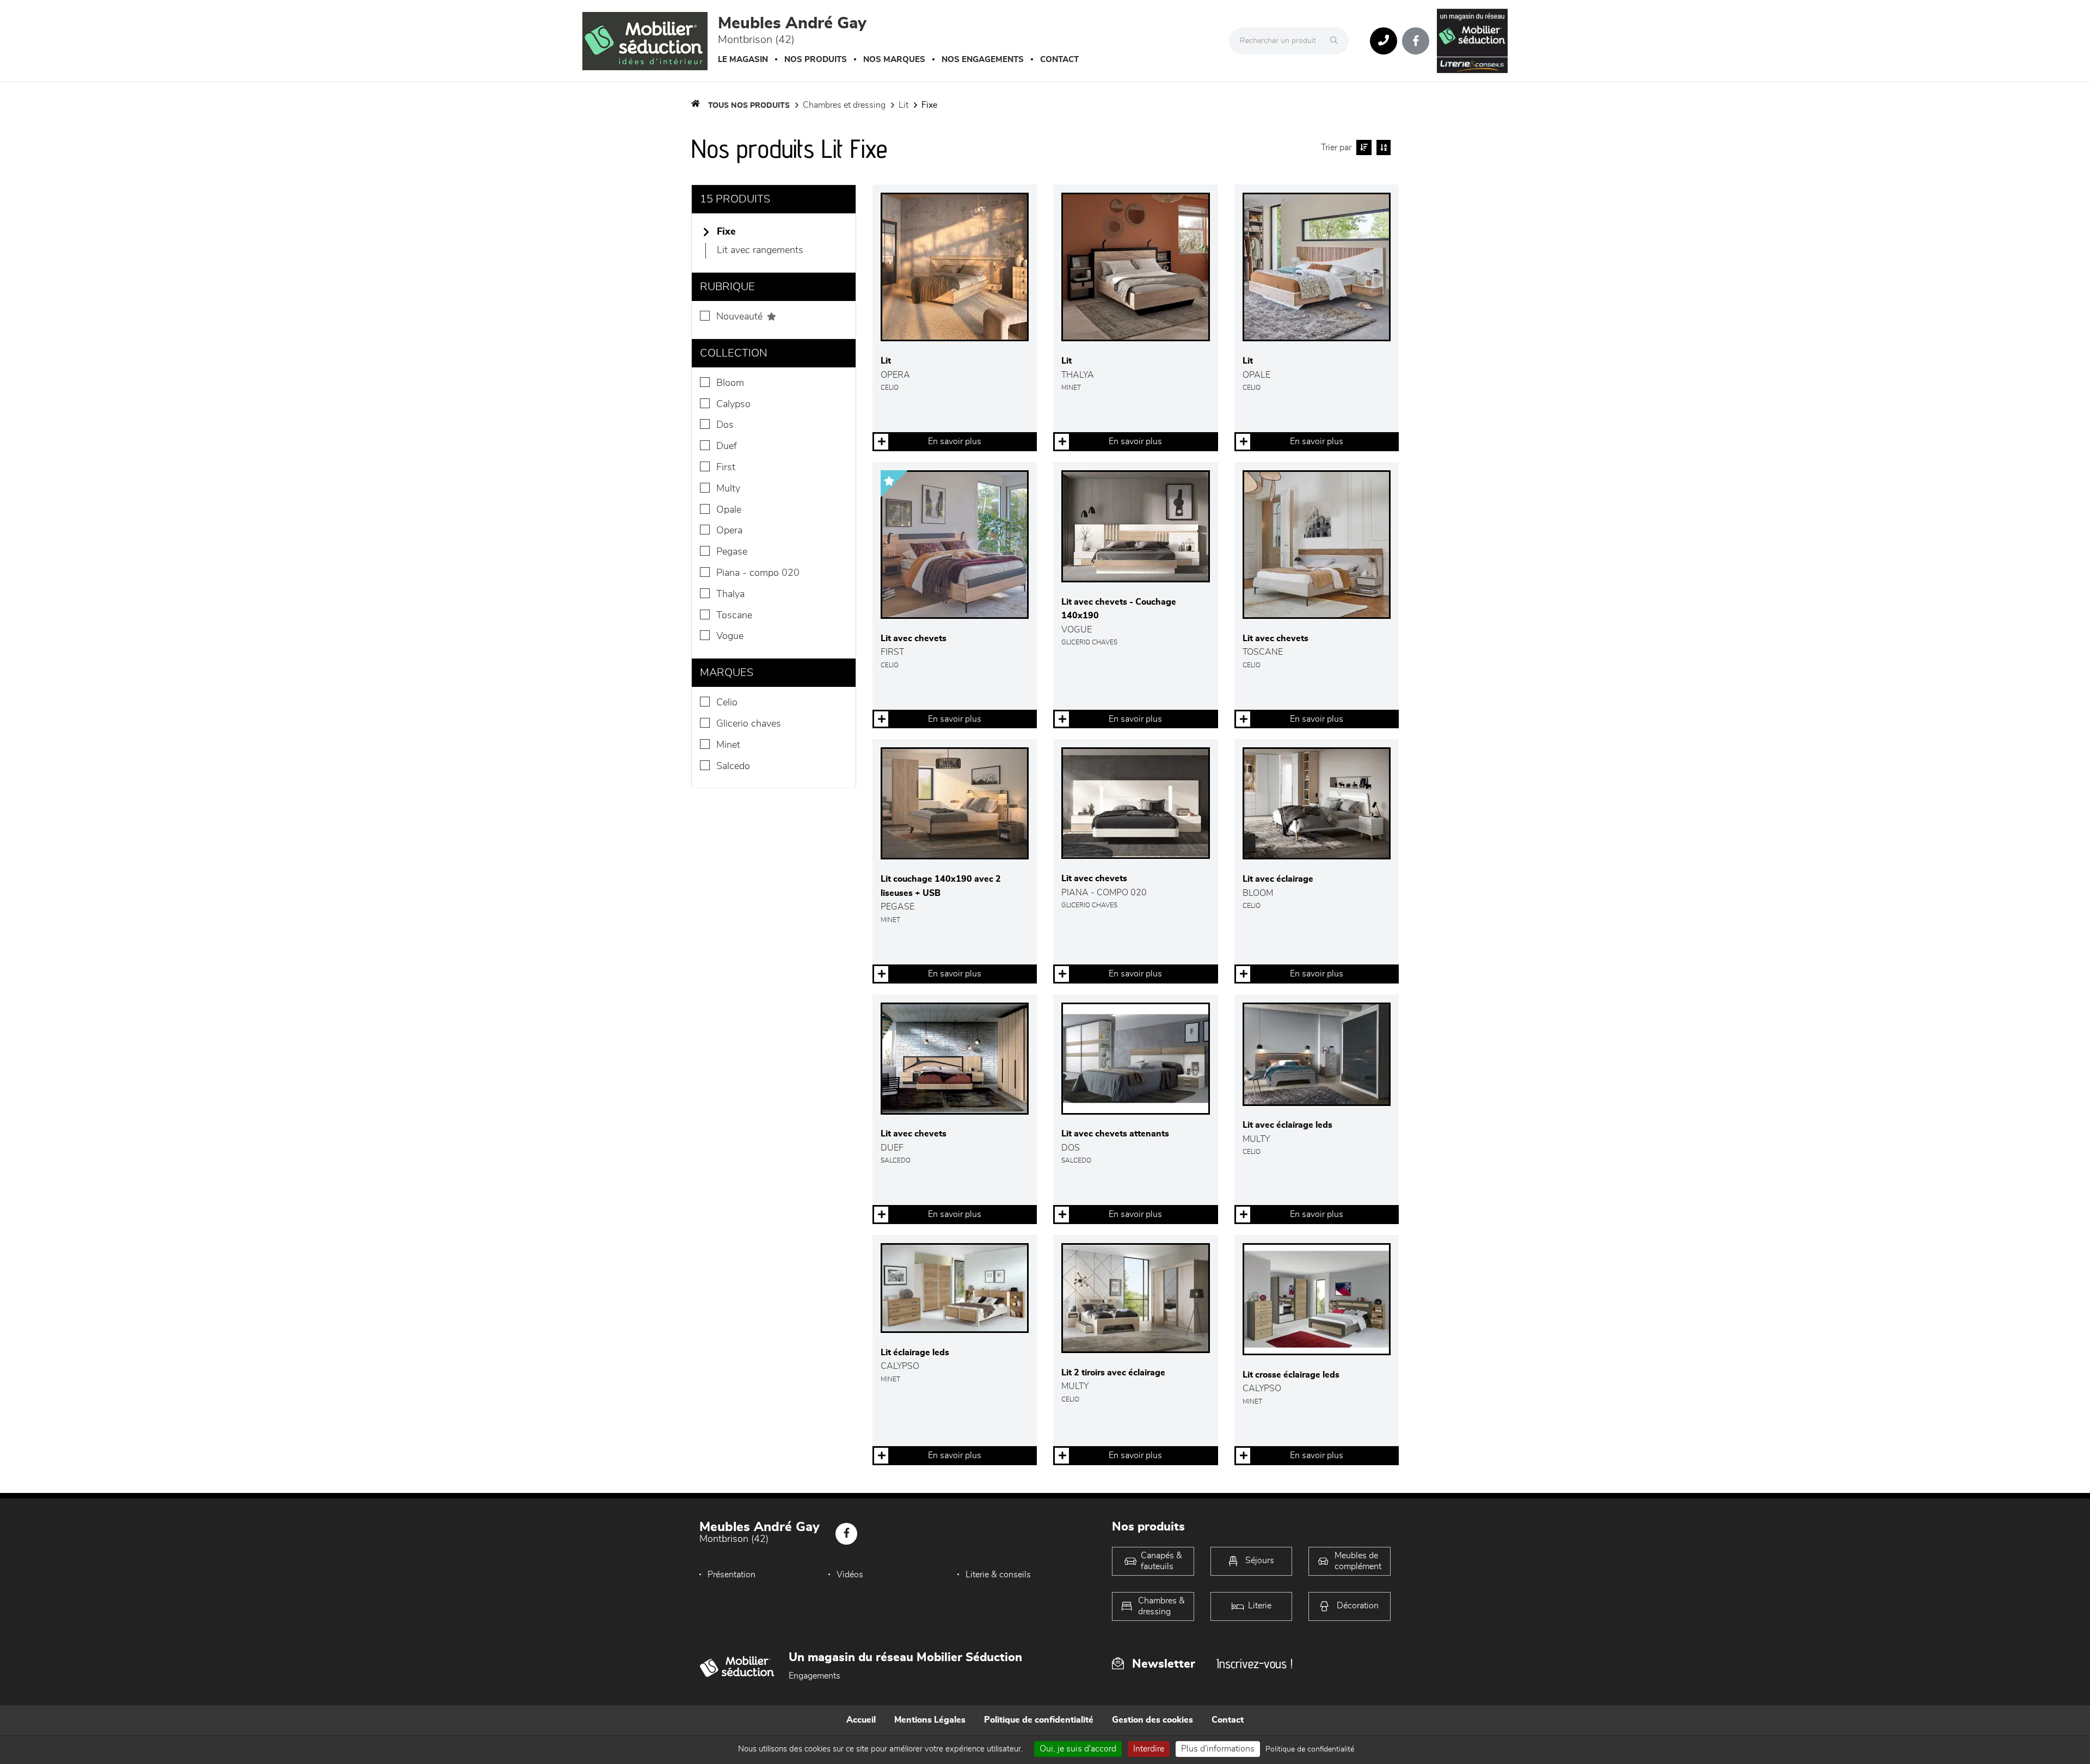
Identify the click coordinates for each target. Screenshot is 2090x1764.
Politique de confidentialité (1039, 1720)
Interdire (1149, 1749)
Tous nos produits (749, 106)
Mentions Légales (930, 1720)
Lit (903, 105)
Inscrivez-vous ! (1255, 1664)
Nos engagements (983, 60)
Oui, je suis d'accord (1078, 1749)
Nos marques (894, 60)
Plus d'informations (1218, 1749)
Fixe (929, 105)
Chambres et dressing (844, 105)
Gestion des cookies (1152, 1720)
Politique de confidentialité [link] (1310, 1749)
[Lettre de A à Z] (1382, 147)
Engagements (815, 1676)
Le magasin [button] (743, 60)
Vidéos (850, 1575)
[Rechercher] (1337, 41)
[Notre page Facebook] (1416, 41)
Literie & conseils (998, 1575)
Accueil (861, 1720)
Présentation (731, 1575)
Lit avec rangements (760, 250)
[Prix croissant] (1363, 147)
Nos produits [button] (816, 60)
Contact (1059, 60)
